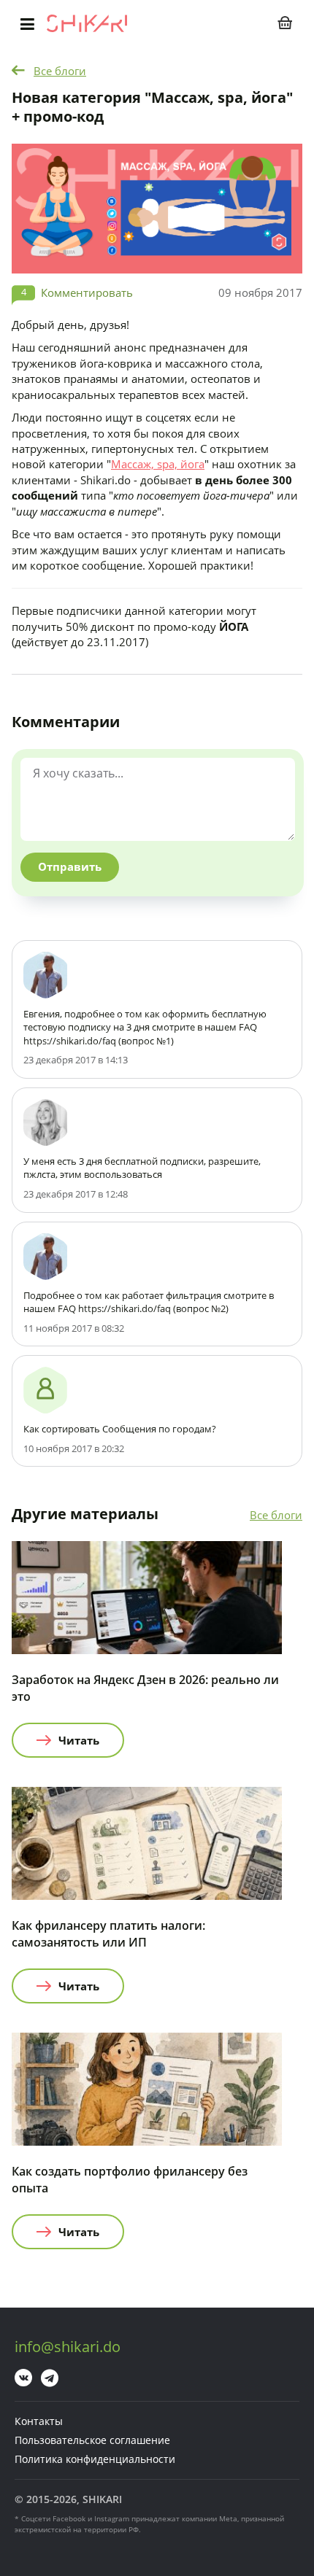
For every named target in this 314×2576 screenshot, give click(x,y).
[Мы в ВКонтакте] (23, 2378)
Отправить (70, 866)
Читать (79, 1740)
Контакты (39, 2421)
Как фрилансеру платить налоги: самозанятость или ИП (108, 1934)
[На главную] (87, 23)
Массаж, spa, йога (158, 464)
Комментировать (87, 292)
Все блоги (60, 71)
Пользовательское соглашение (92, 2440)
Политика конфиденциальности (95, 2459)
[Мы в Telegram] (50, 2378)
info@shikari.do (68, 2347)
